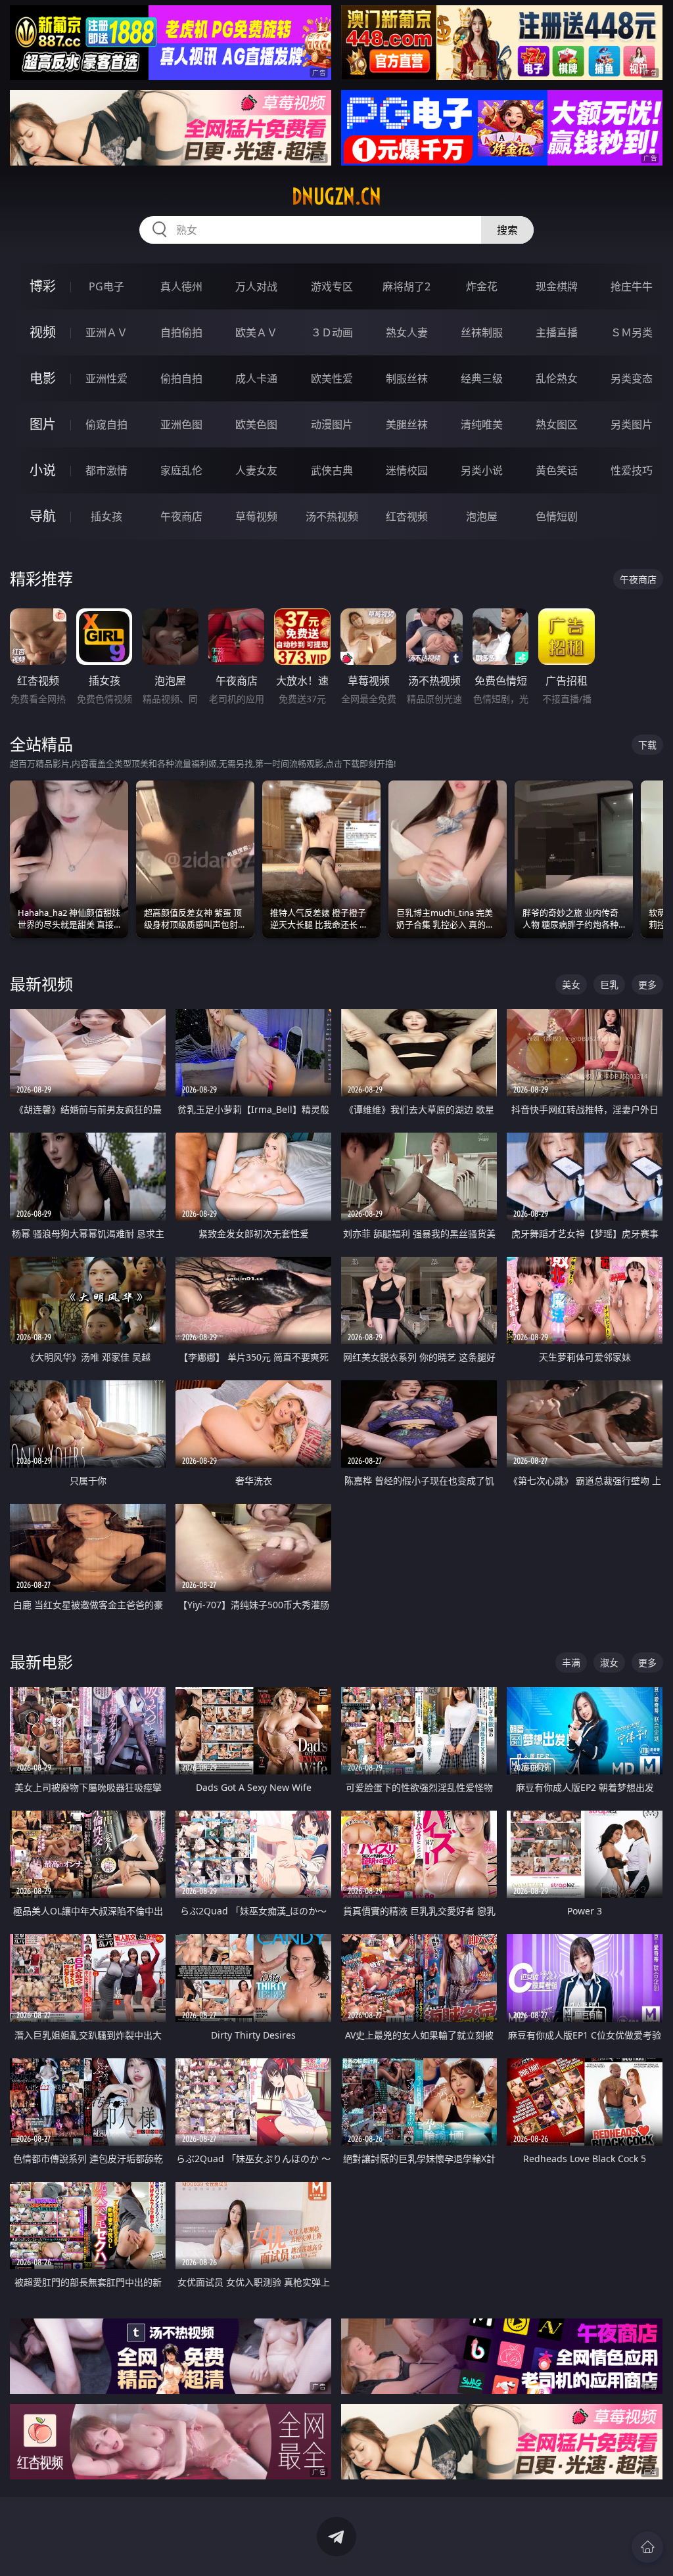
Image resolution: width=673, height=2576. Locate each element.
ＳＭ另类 (632, 332)
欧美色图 (256, 424)
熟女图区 (557, 424)
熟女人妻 (407, 332)
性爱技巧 (632, 470)
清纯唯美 (482, 424)
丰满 (571, 1662)
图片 (43, 424)
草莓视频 (256, 516)
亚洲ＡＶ (106, 332)
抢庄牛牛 (632, 286)
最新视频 (41, 984)
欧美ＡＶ (256, 332)
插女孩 (106, 516)
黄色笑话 (557, 470)
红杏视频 (407, 516)
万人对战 (256, 286)
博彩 (43, 286)
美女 (571, 984)
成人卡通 (256, 378)
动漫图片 (332, 424)
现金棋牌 (557, 286)
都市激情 (106, 470)
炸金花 (482, 286)
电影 (43, 378)
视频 (43, 332)
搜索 (507, 230)
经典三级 (482, 378)
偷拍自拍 (181, 378)
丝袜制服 (482, 332)
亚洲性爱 (106, 378)
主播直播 (557, 332)
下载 (647, 745)
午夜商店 (181, 516)
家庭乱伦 (181, 470)
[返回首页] (647, 2547)
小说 (43, 470)
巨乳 (609, 984)
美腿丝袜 (407, 424)
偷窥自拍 (106, 424)
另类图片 (632, 424)
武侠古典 (332, 470)
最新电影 (41, 1662)
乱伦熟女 (557, 378)
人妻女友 (256, 470)
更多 (647, 984)
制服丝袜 (407, 378)
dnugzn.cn (336, 196)
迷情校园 (407, 470)
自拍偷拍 (181, 332)
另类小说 (482, 470)
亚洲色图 (181, 424)
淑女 (609, 1662)
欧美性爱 (332, 378)
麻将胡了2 (406, 286)
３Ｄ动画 (332, 332)
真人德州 (181, 286)
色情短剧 (557, 516)
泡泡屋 (482, 516)
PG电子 (106, 286)
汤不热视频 (332, 516)
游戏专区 (332, 286)
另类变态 (632, 378)
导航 (43, 516)
